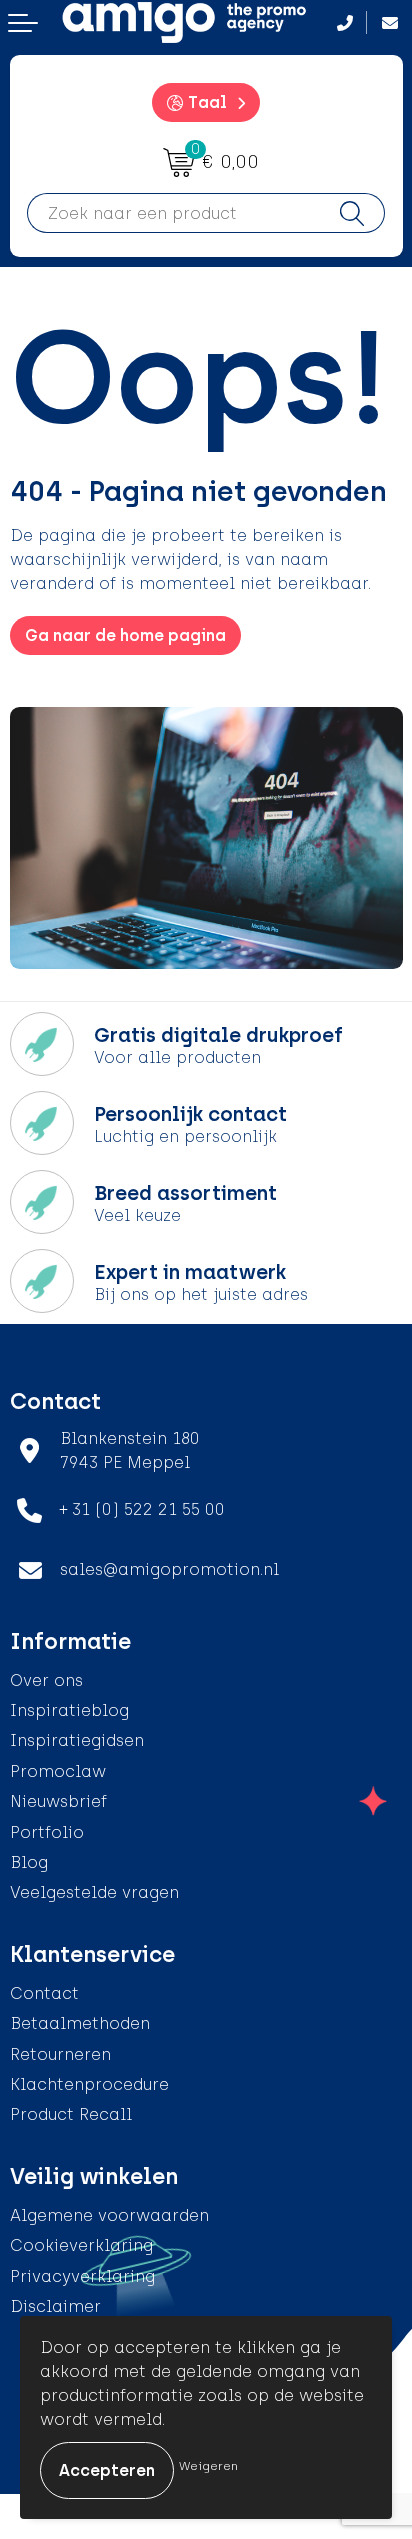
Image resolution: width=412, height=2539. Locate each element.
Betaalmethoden (80, 2023)
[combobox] (174, 213)
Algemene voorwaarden (109, 2215)
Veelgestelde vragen (94, 1892)
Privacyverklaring (82, 2276)
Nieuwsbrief (58, 1801)
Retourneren (60, 2054)
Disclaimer (55, 2306)
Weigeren (208, 2466)
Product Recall (71, 2114)
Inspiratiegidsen (77, 1740)
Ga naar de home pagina (125, 635)
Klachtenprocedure (89, 2084)
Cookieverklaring (81, 2245)
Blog (29, 1862)
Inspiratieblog (69, 1710)
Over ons (46, 1680)
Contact (44, 1993)
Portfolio (47, 1832)
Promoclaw (58, 1771)
